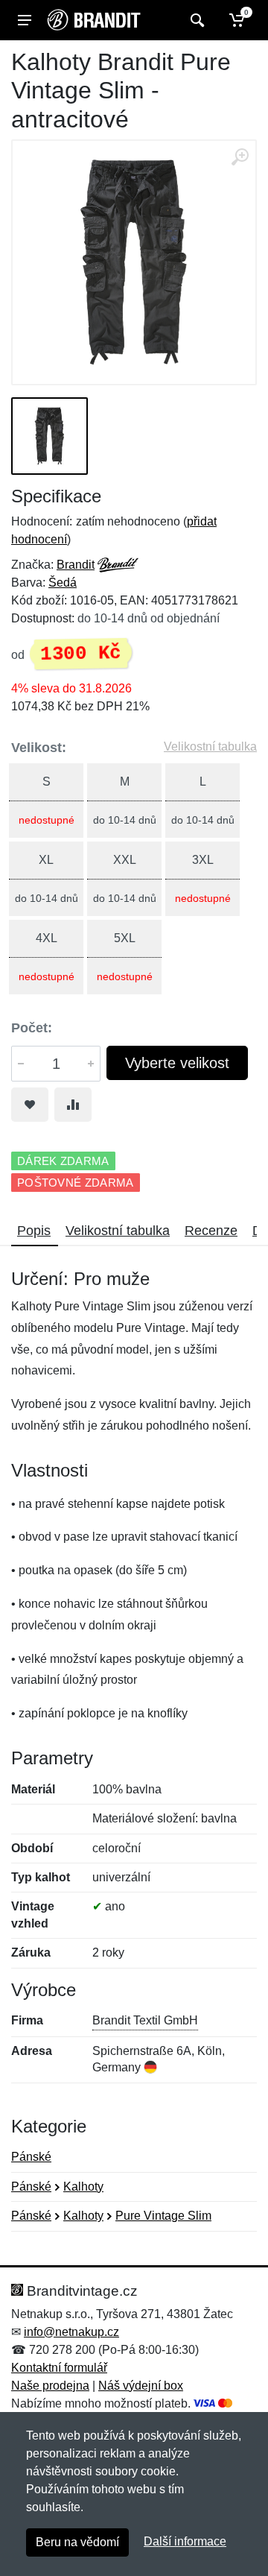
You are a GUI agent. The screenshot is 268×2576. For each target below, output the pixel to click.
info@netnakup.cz (71, 2332)
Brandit (76, 565)
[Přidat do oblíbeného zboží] (30, 1105)
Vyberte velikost (177, 1063)
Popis (34, 1231)
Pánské (31, 2157)
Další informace (185, 2541)
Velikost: (39, 748)
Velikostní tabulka (210, 746)
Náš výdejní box (141, 2386)
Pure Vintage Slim (163, 2216)
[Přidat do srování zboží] (73, 1105)
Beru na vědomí (77, 2542)
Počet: (32, 1028)
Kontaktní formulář (59, 2368)
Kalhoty (83, 2187)
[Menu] (25, 20)
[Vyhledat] (195, 20)
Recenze (211, 1231)
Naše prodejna (50, 2386)
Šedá (63, 583)
